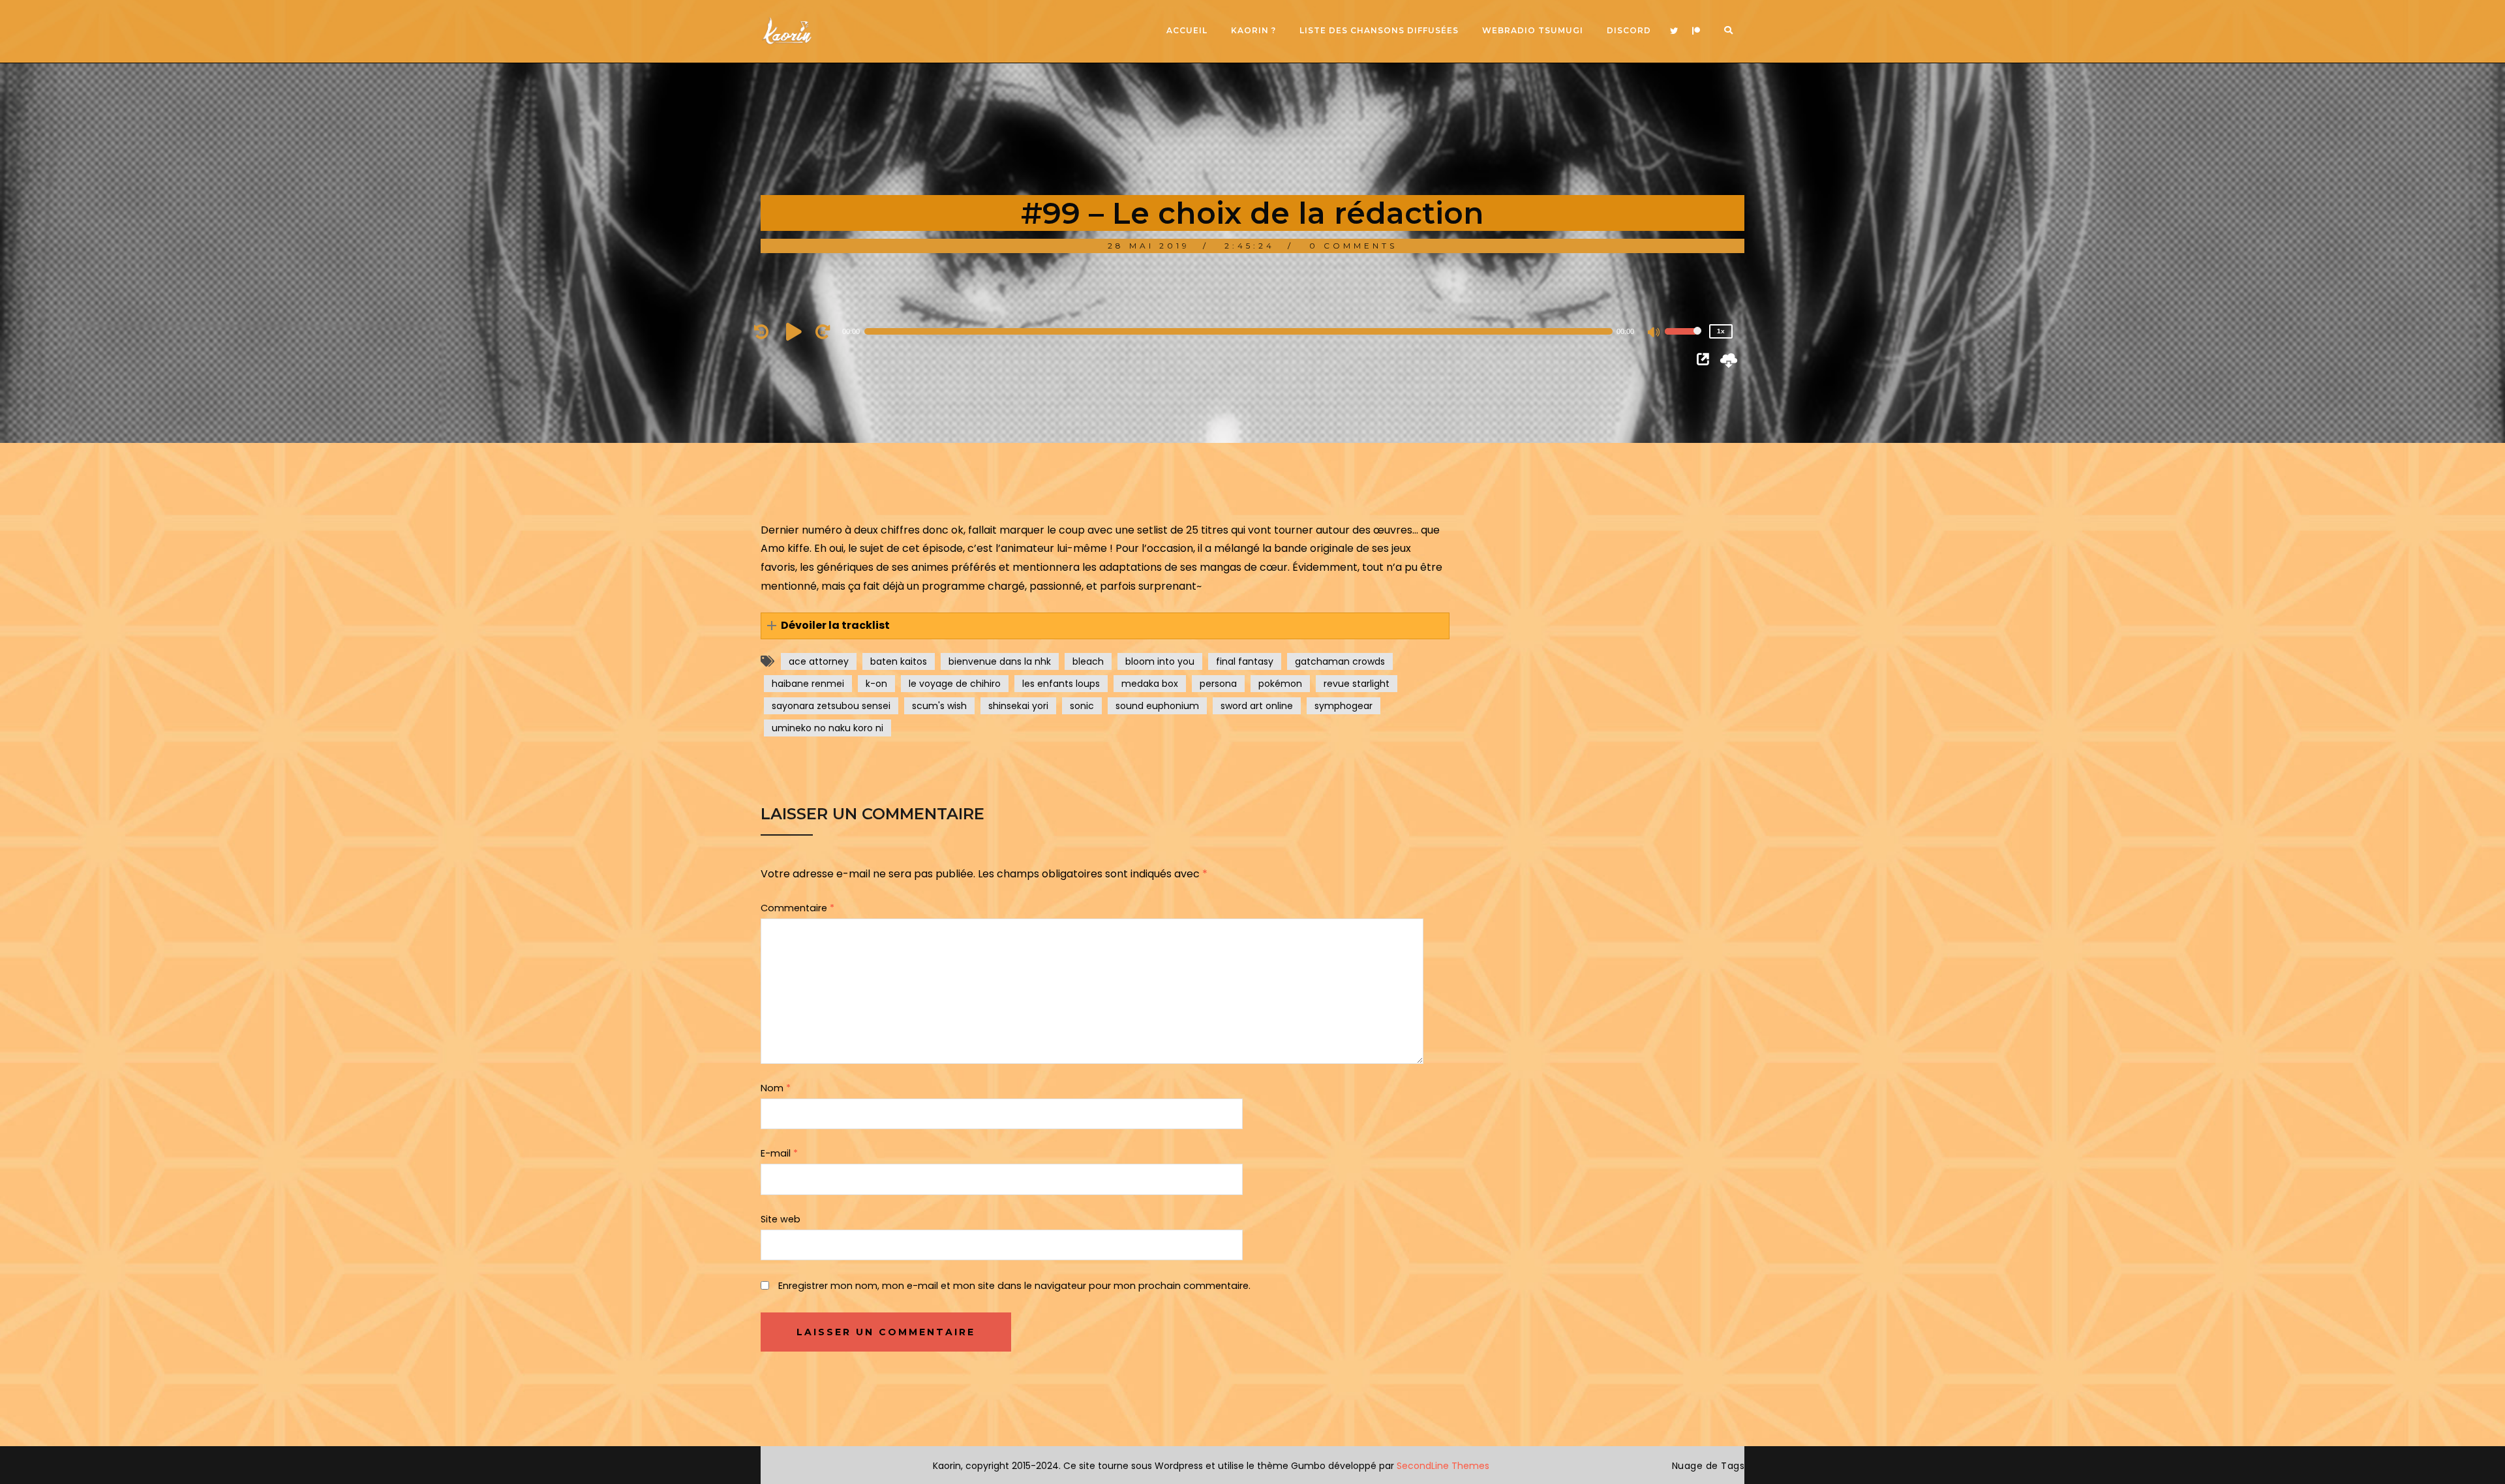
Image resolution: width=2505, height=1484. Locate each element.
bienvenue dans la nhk (1000, 661)
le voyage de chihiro (955, 684)
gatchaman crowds (1340, 661)
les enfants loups (1061, 684)
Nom (776, 1088)
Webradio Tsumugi (1533, 30)
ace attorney (819, 661)
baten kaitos (899, 661)
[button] (1105, 626)
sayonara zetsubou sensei (831, 706)
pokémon (1280, 684)
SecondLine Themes (1443, 1466)
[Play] (796, 331)
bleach (1088, 661)
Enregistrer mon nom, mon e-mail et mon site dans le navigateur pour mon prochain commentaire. (1014, 1286)
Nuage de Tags (1708, 1466)
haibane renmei (808, 684)
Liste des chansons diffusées (1379, 30)
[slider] (1683, 340)
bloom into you (1160, 661)
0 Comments (1353, 246)
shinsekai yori (1018, 706)
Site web (781, 1219)
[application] (1246, 331)
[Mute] (1654, 333)
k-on (876, 684)
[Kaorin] (787, 31)
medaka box (1150, 684)
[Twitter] (1674, 31)
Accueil (1187, 30)
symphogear (1344, 706)
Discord (1629, 30)
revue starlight (1357, 684)
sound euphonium (1157, 706)
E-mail (779, 1153)
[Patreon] (1696, 31)
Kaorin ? (1253, 30)
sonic (1082, 706)
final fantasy (1245, 661)
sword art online (1257, 706)
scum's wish (939, 706)
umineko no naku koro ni (827, 728)
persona (1218, 684)
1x (1721, 331)
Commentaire (797, 908)
